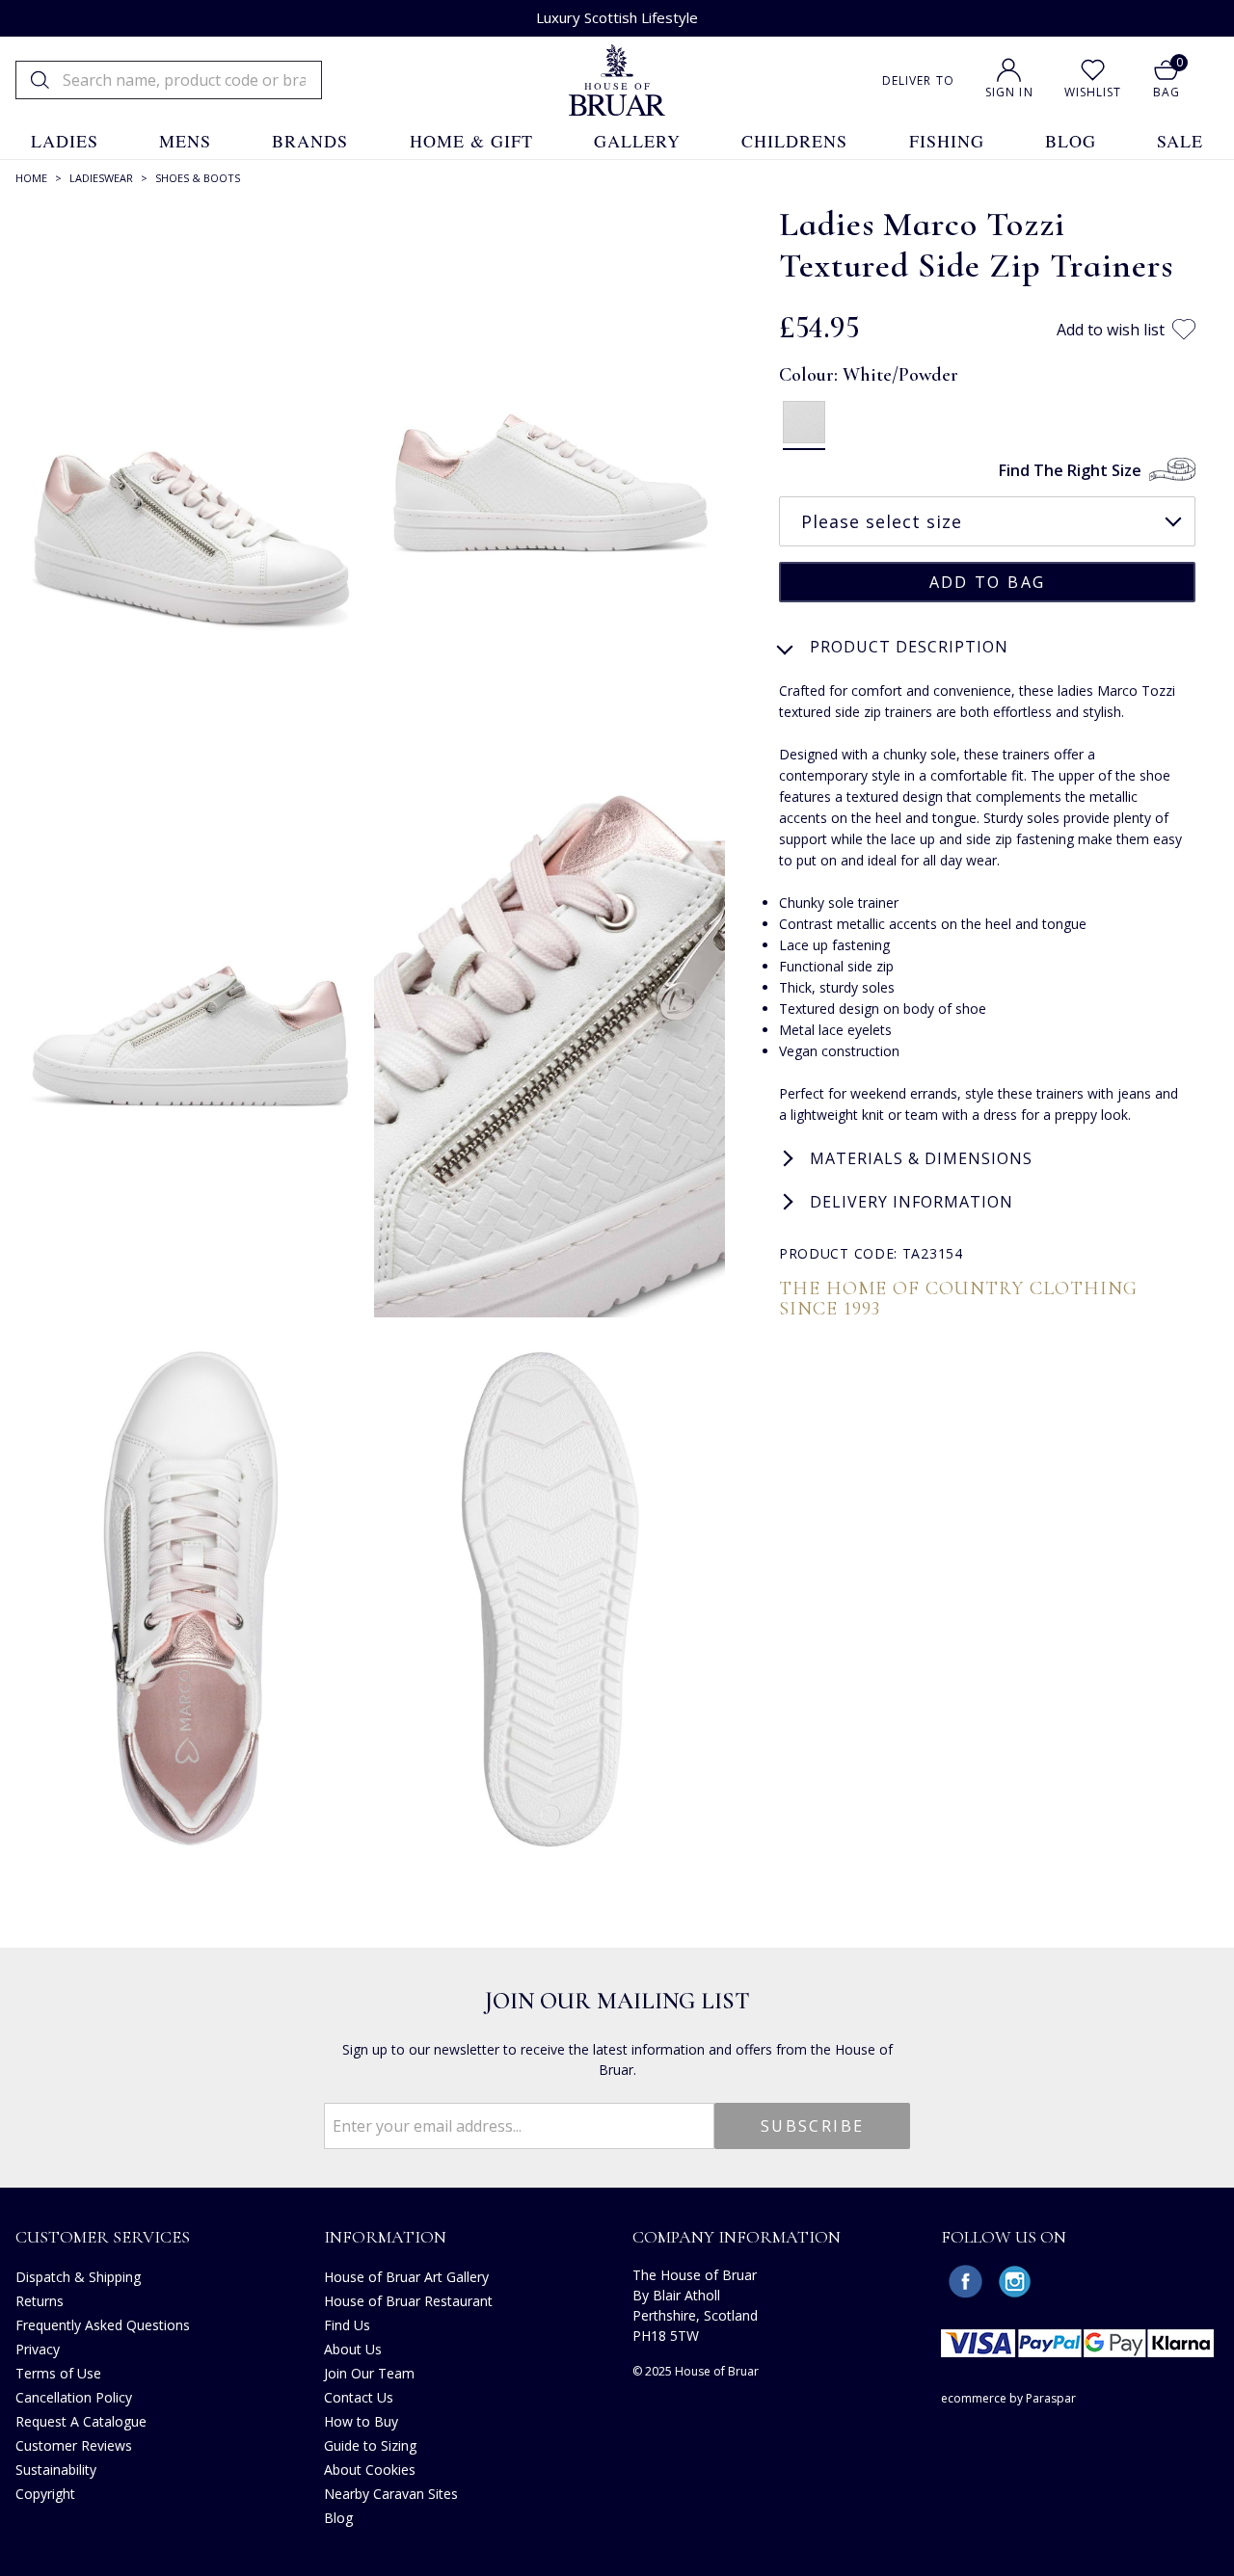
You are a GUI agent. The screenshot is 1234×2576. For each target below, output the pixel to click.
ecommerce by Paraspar (1008, 2398)
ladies (65, 141)
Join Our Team (369, 2373)
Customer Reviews (74, 2445)
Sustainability (56, 2470)
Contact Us (359, 2397)
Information (385, 2237)
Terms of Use (58, 2373)
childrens (794, 141)
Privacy (38, 2349)
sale (1180, 141)
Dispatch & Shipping (78, 2277)
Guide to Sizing (370, 2445)
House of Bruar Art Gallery (406, 2277)
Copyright (45, 2494)
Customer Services (103, 2237)
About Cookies (370, 2470)
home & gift (471, 141)
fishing (947, 141)
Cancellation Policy (74, 2397)
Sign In (1009, 92)
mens (185, 141)
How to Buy (361, 2421)
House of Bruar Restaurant (408, 2301)
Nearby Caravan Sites (391, 2494)
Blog (338, 2518)
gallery (637, 141)
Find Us (347, 2325)
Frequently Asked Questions (103, 2325)
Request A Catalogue (81, 2421)
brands (310, 141)
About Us (353, 2349)
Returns (40, 2301)
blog (1071, 141)
